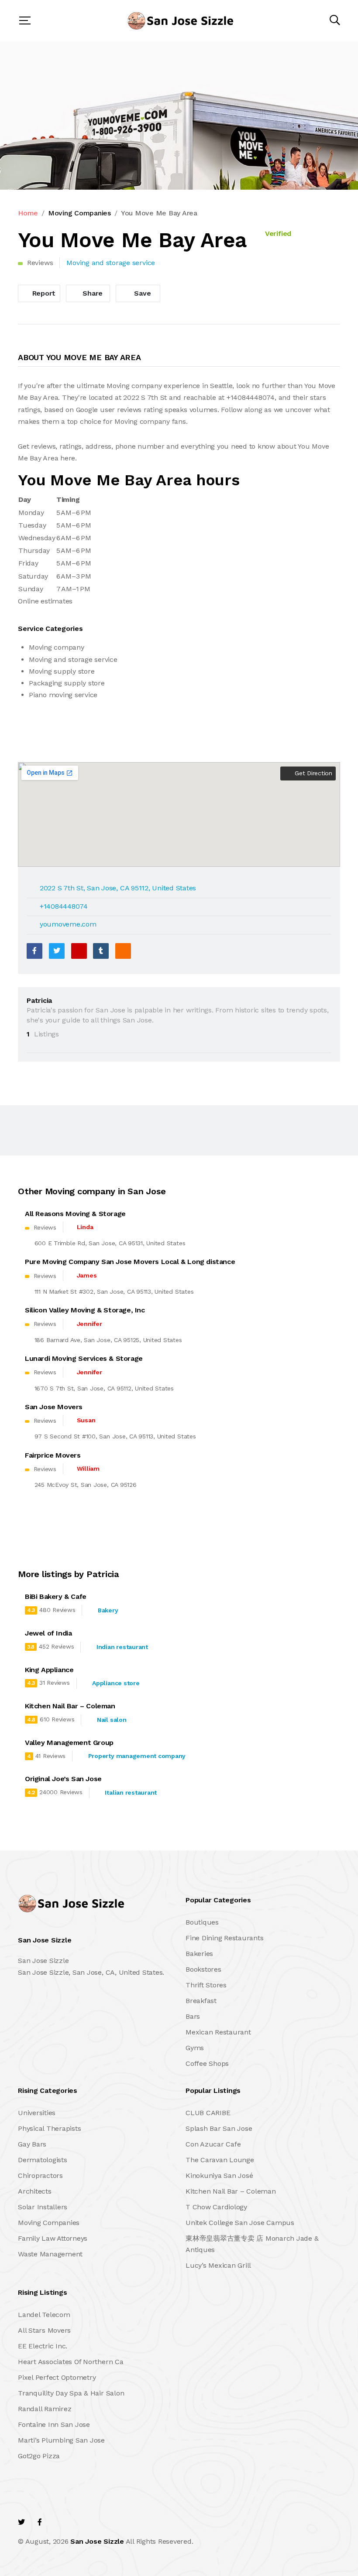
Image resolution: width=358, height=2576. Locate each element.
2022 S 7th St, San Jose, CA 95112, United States (118, 888)
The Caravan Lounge (220, 2160)
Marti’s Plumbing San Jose (61, 2440)
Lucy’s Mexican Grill (218, 2265)
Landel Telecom (44, 2315)
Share (92, 293)
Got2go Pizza (39, 2456)
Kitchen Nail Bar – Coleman (231, 2191)
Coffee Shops (207, 2063)
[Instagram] (77, 2522)
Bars (193, 2016)
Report (43, 293)
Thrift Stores (206, 1985)
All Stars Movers (44, 2330)
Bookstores (203, 1969)
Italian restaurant (131, 1792)
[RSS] (123, 951)
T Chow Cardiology (216, 2207)
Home (28, 213)
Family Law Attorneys (53, 2238)
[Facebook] (34, 951)
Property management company (137, 1756)
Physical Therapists (49, 2128)
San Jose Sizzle (97, 2541)
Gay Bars (32, 2144)
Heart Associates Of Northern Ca (71, 2362)
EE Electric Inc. (43, 2346)
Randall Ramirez (45, 2409)
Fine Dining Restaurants (224, 1938)
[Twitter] (57, 951)
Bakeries (199, 1954)
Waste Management (50, 2254)
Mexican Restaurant (218, 2032)
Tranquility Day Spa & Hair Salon (71, 2393)
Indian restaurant (122, 1647)
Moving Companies (79, 213)
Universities (37, 2113)
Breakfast (201, 2001)
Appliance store (116, 1683)
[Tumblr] (101, 951)
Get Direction (312, 773)
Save (142, 293)
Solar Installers (43, 2207)
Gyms (195, 2048)
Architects (35, 2191)
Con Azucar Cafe (213, 2144)
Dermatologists (43, 2160)
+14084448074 (64, 906)
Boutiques (202, 1922)
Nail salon (112, 1720)
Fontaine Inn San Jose (54, 2424)
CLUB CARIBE (208, 2113)
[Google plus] (79, 951)
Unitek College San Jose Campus (240, 2223)
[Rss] (96, 2522)
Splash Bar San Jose (219, 2128)
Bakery (108, 1610)
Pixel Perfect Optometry (57, 2377)
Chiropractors (40, 2176)
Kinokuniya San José (219, 2176)
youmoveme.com (68, 924)
